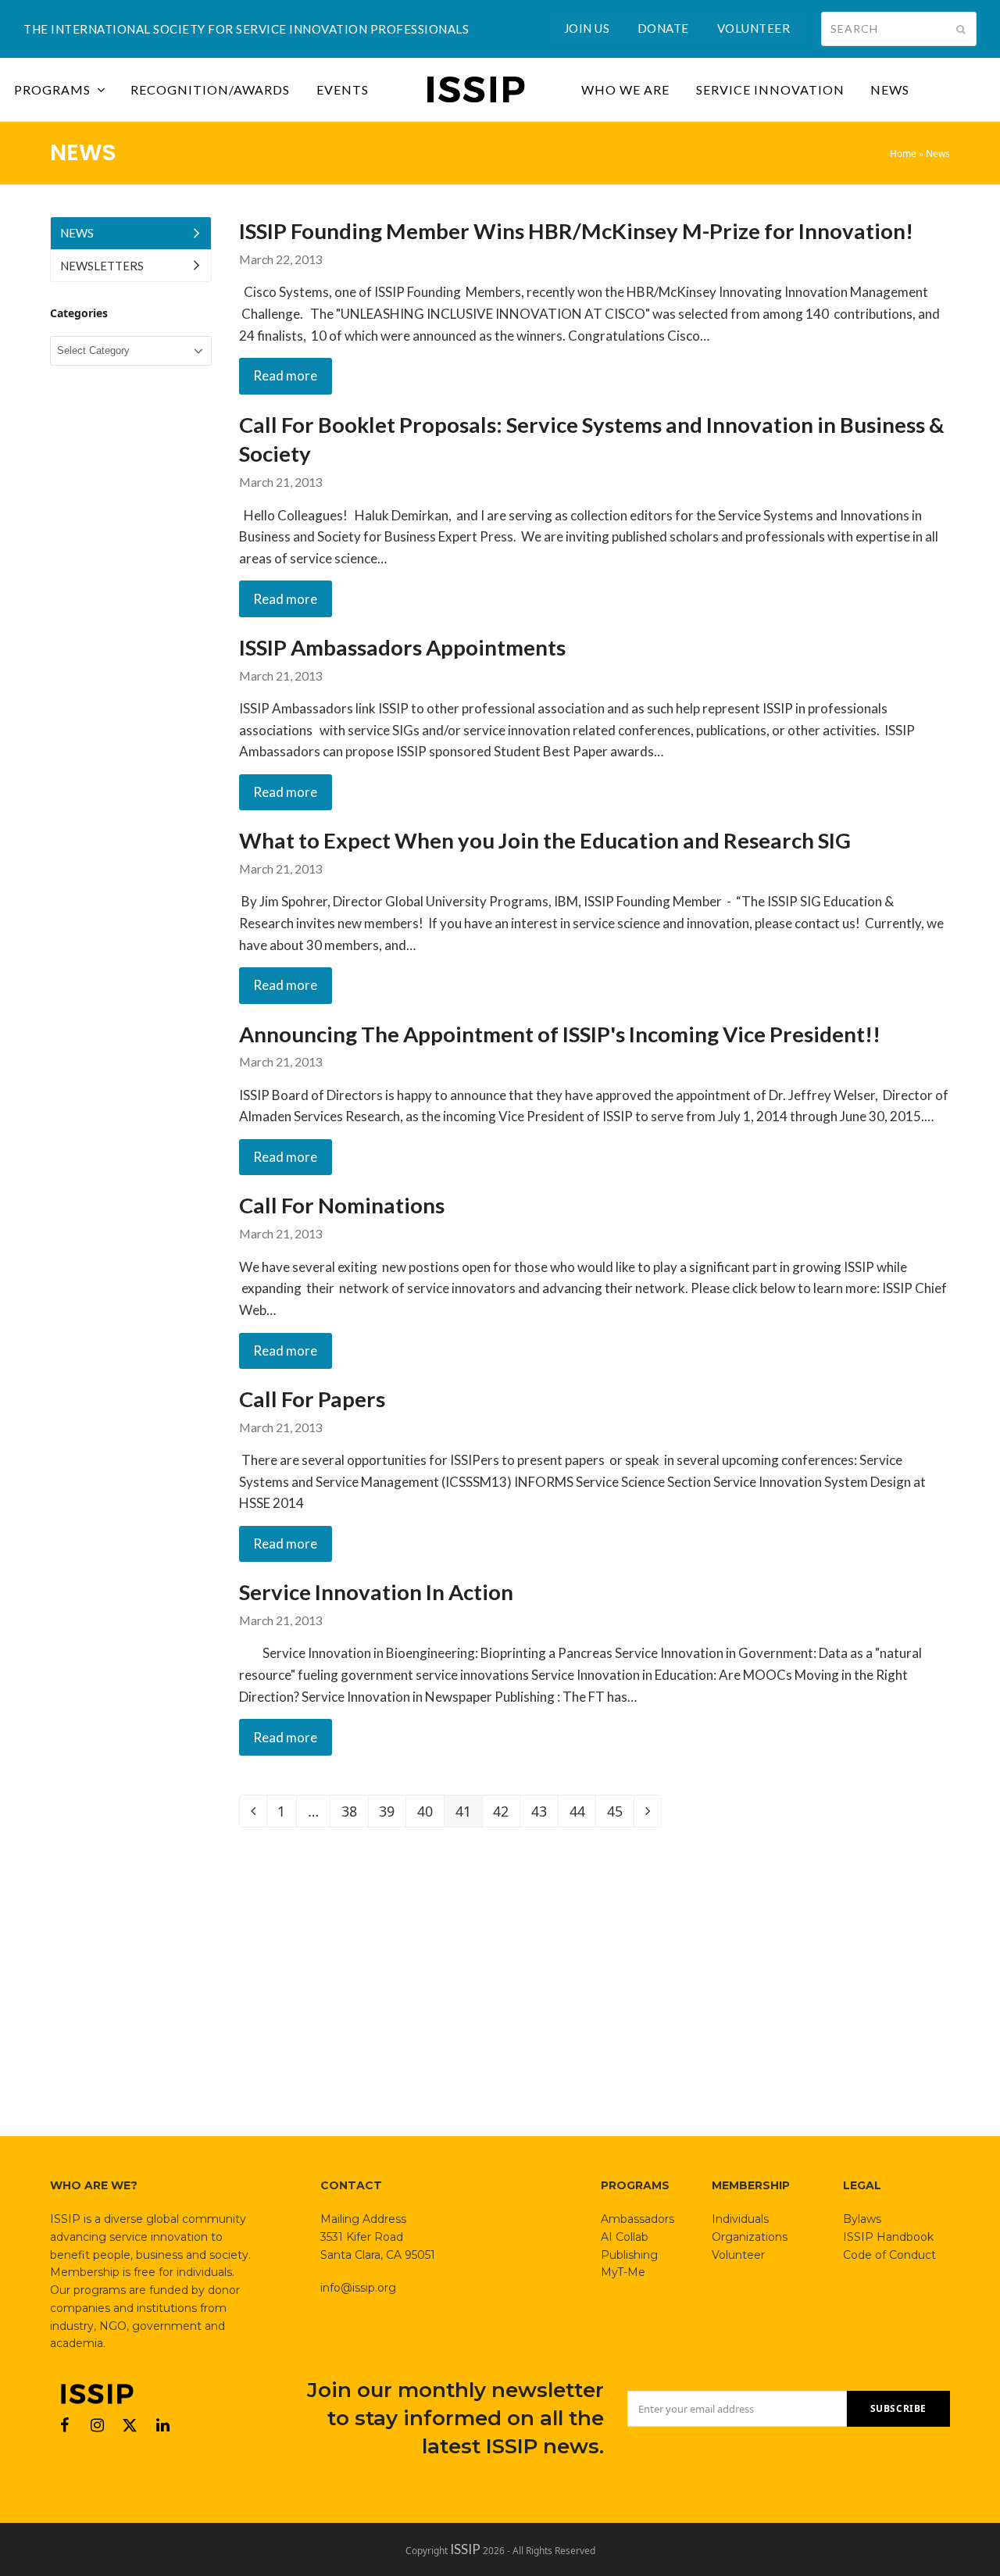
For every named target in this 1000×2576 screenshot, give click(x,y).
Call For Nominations (342, 1205)
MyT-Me (623, 2272)
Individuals (740, 2219)
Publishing (629, 2255)
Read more (285, 375)
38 (355, 1814)
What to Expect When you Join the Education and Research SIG (545, 840)
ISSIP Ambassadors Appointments (402, 647)
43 (545, 1814)
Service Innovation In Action (376, 1592)
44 (583, 1814)
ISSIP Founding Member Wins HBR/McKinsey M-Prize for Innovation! (576, 231)
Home (903, 154)
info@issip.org (358, 2288)
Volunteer (738, 2255)
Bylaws (862, 2219)
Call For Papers (312, 1399)
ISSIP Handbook (888, 2237)
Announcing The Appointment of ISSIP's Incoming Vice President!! (560, 1034)
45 (620, 1814)
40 (430, 1814)
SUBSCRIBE (898, 2408)
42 (506, 1814)
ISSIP (465, 2549)
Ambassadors (637, 2219)
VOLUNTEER (754, 28)
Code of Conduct (889, 2255)
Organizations (750, 2237)
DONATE (663, 28)
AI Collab (625, 2237)
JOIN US (587, 28)
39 (392, 1814)
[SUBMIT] (961, 29)
